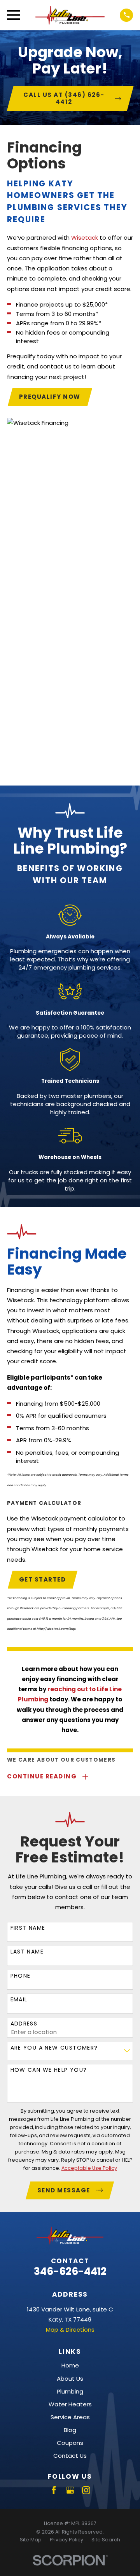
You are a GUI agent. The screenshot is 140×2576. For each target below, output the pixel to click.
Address (24, 2024)
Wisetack (85, 238)
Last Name (27, 1952)
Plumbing (70, 2391)
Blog (70, 2430)
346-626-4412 (70, 2271)
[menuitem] (31, 2540)
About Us (70, 2379)
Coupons (70, 2443)
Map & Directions (70, 2330)
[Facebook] (54, 2490)
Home (70, 2365)
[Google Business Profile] (70, 2490)
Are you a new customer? (54, 2048)
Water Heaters (70, 2404)
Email (19, 2000)
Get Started (43, 1579)
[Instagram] (86, 2490)
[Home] (70, 15)
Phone (21, 1976)
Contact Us (70, 2456)
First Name (28, 1928)
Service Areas (70, 2417)
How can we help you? (49, 2070)
